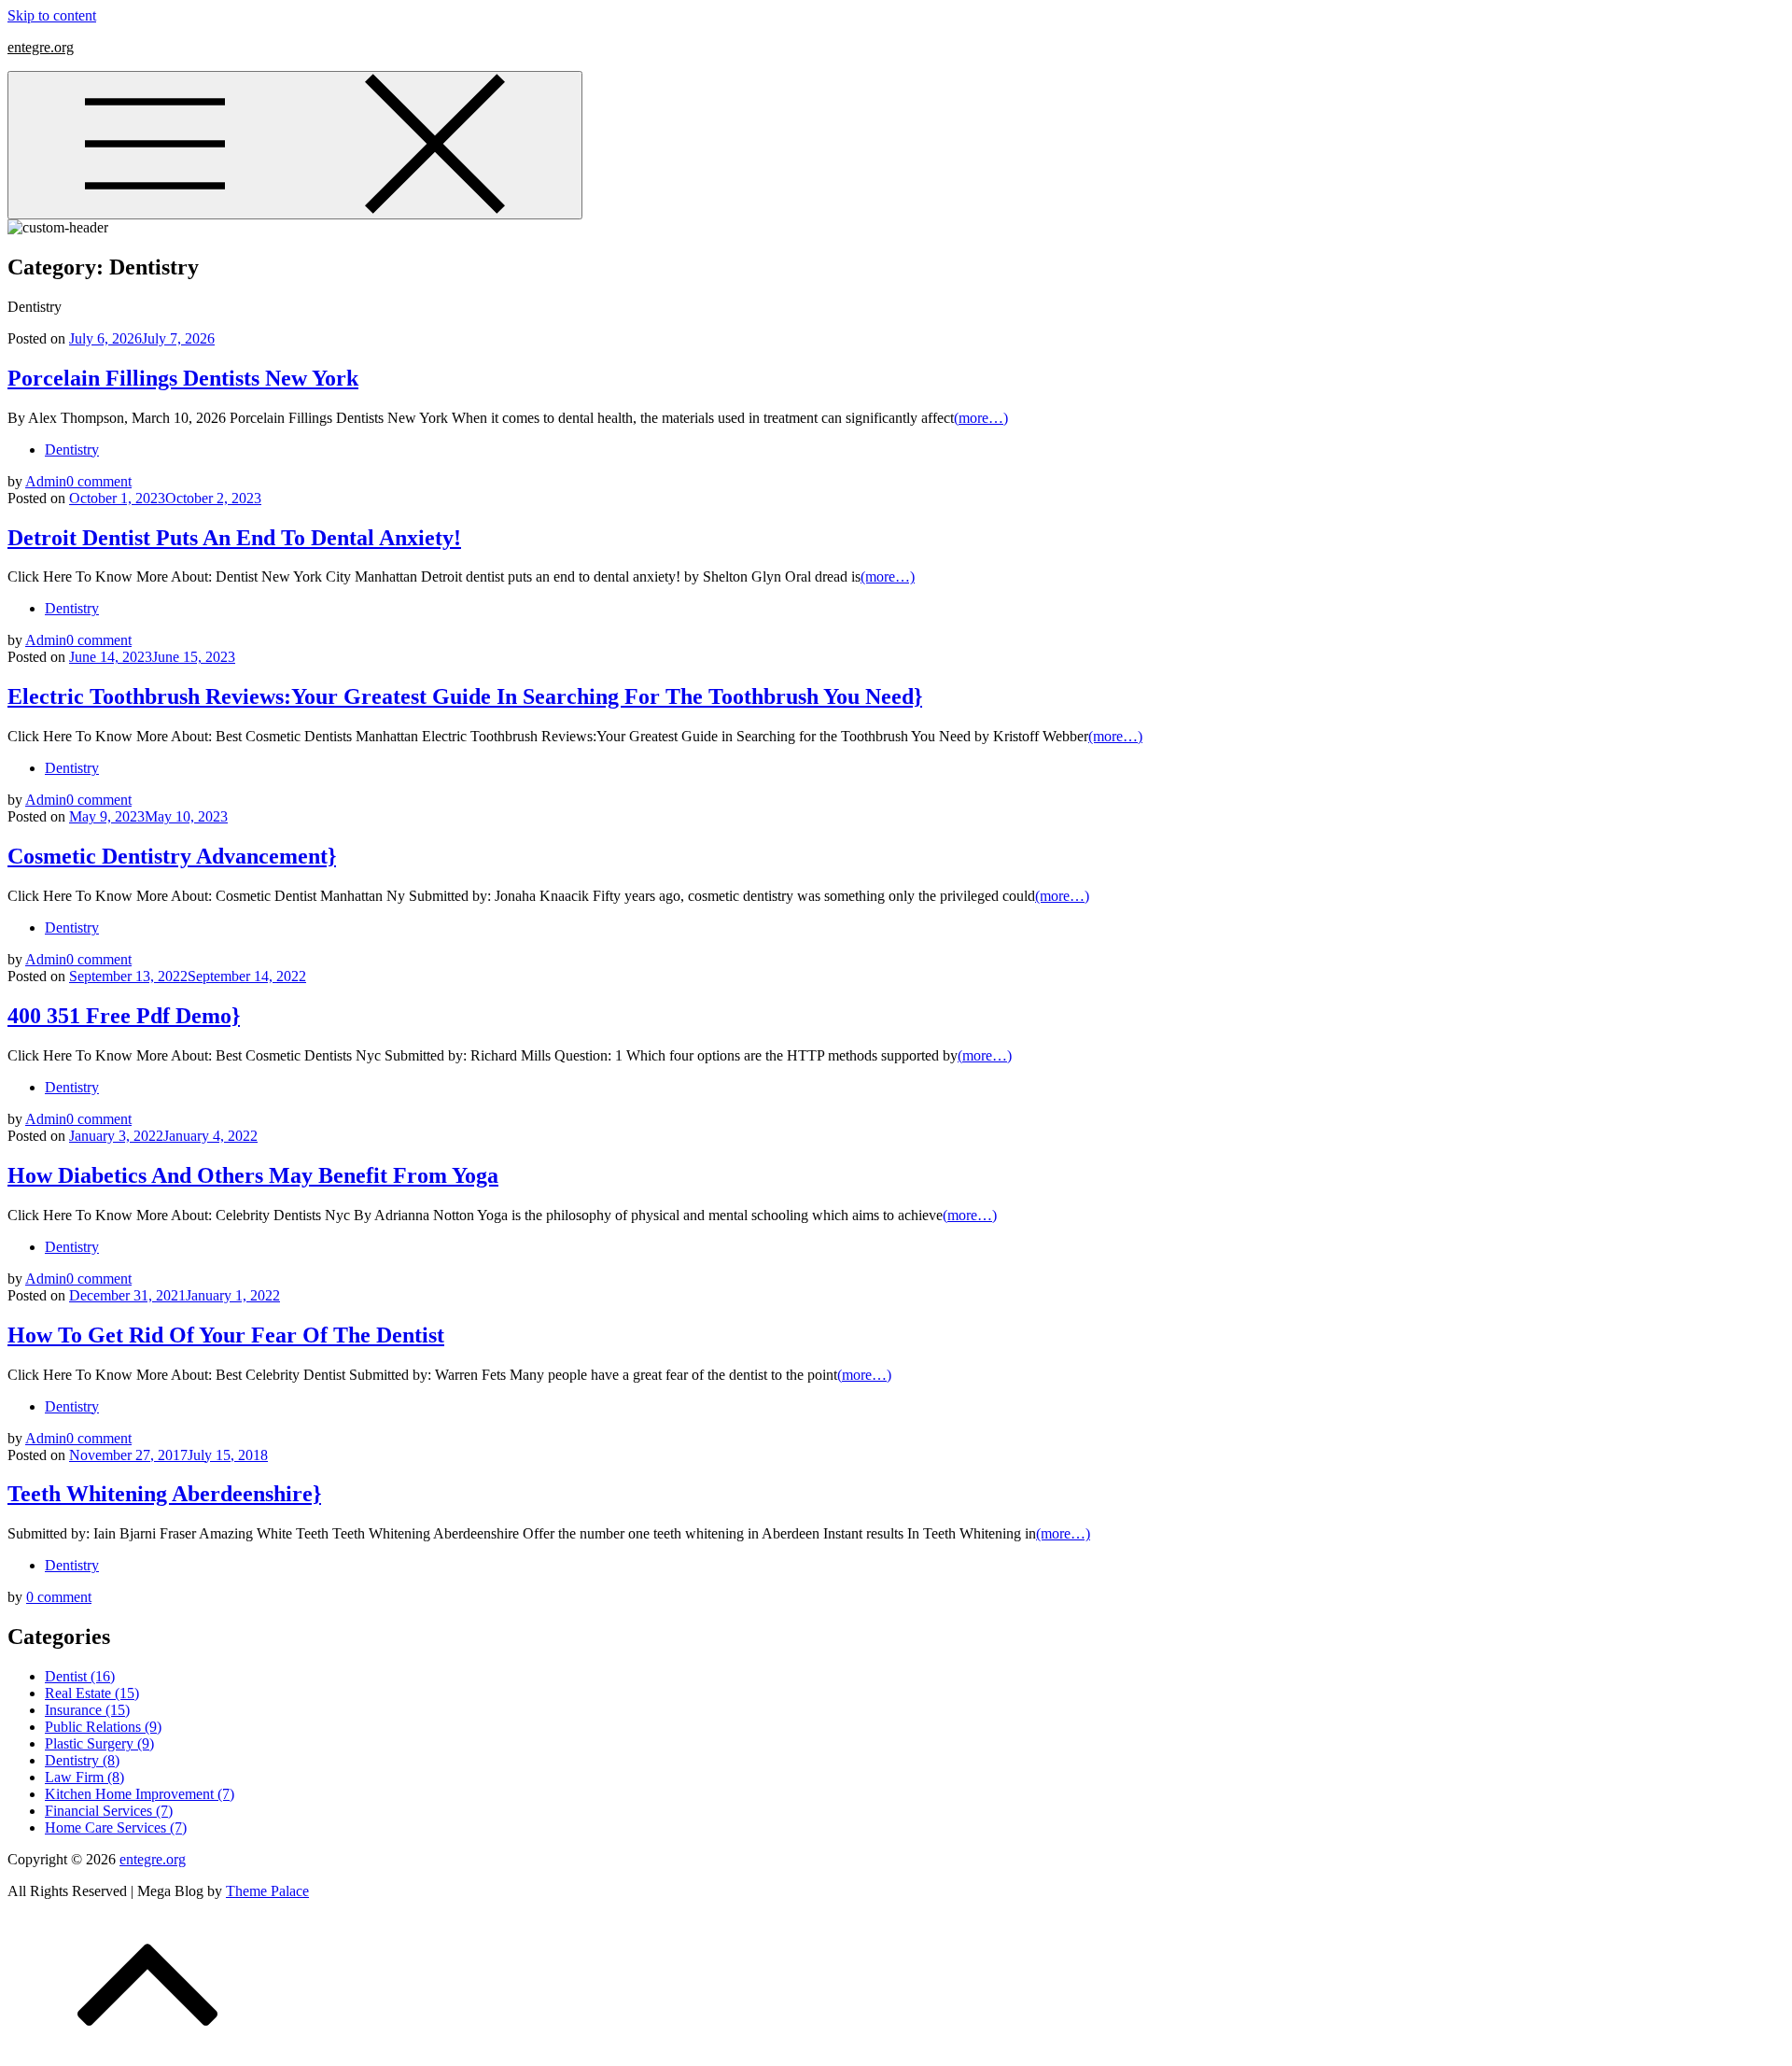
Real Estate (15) (92, 1693)
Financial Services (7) (109, 1811)
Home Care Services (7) (116, 1827)
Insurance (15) (87, 1710)
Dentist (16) (80, 1676)
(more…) (981, 418)
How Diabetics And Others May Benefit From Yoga (253, 1175)
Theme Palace (267, 1891)
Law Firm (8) (84, 1777)
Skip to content (52, 15)
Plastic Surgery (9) (99, 1743)
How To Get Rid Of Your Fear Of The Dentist (226, 1335)
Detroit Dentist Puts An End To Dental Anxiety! (234, 538)
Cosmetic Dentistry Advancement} (172, 856)
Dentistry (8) (82, 1760)
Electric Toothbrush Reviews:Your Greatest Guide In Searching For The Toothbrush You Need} (465, 696)
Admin (46, 481)
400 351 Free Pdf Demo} (124, 1016)
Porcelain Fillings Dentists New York (183, 378)
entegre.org (41, 47)
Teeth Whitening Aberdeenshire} (164, 1494)
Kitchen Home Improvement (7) (140, 1794)
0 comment (99, 481)
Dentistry (72, 450)
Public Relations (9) (103, 1727)
